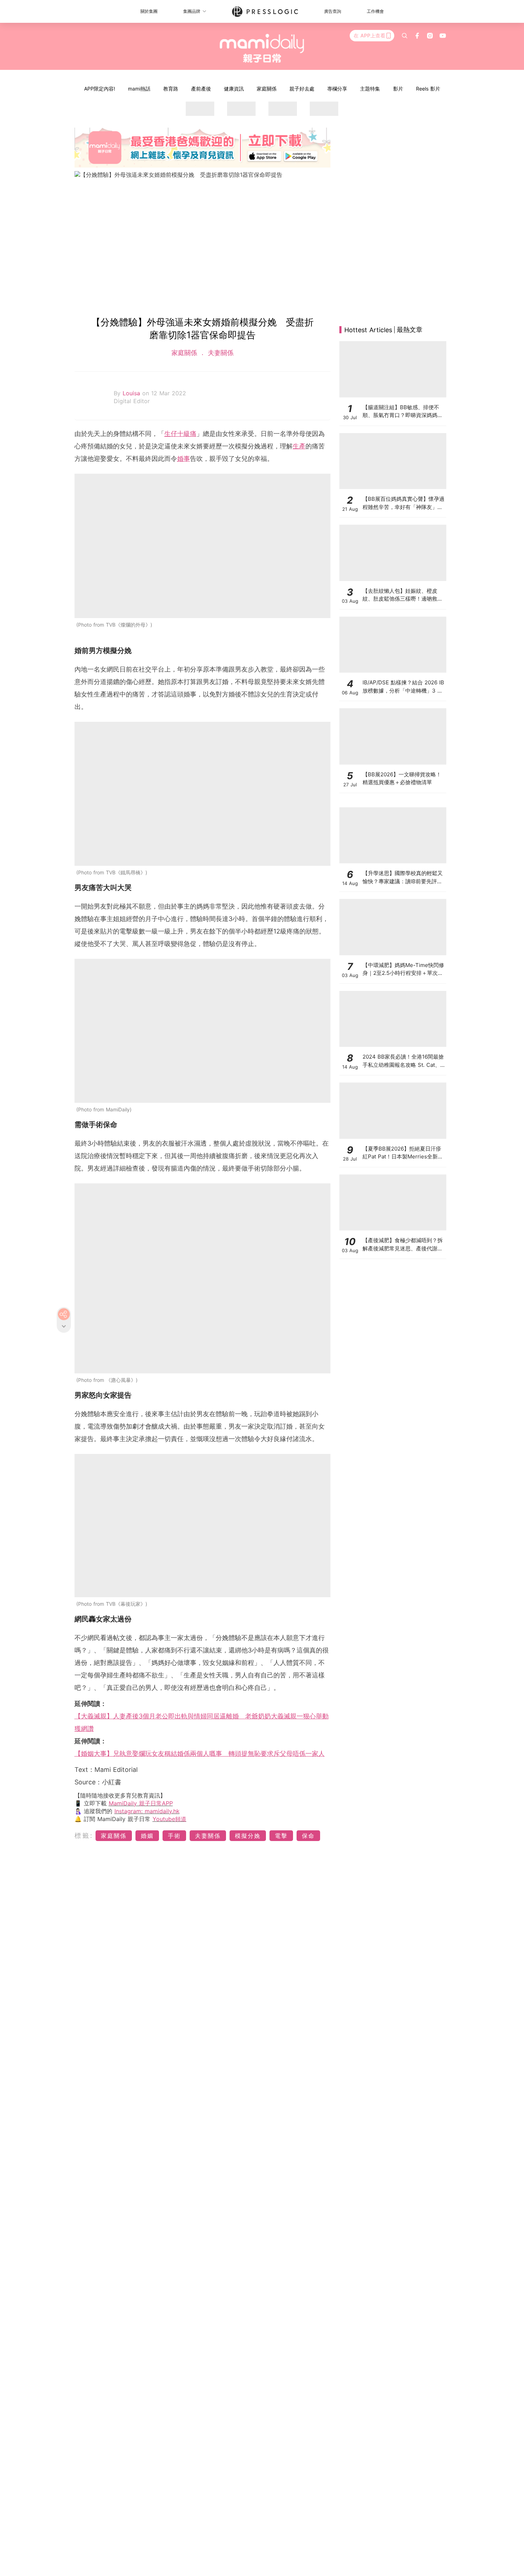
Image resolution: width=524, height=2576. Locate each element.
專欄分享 (337, 89)
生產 (299, 446)
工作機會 (375, 11)
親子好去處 (302, 89)
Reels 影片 (428, 89)
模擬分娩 (248, 1836)
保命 (308, 1836)
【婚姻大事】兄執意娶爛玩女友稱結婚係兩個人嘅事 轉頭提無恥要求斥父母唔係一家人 (200, 1754)
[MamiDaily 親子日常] (262, 48)
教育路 (171, 89)
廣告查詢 (333, 11)
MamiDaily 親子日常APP (141, 1803)
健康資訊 (234, 89)
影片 (398, 89)
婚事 (184, 459)
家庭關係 (267, 89)
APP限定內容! (100, 89)
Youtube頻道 (169, 1819)
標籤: (84, 1835)
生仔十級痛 (180, 434)
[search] (405, 36)
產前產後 (201, 89)
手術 (174, 1836)
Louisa (132, 393)
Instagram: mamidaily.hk (147, 1811)
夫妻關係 (220, 353)
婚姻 (147, 1836)
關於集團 (149, 11)
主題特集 (370, 89)
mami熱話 (139, 89)
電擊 (281, 1836)
